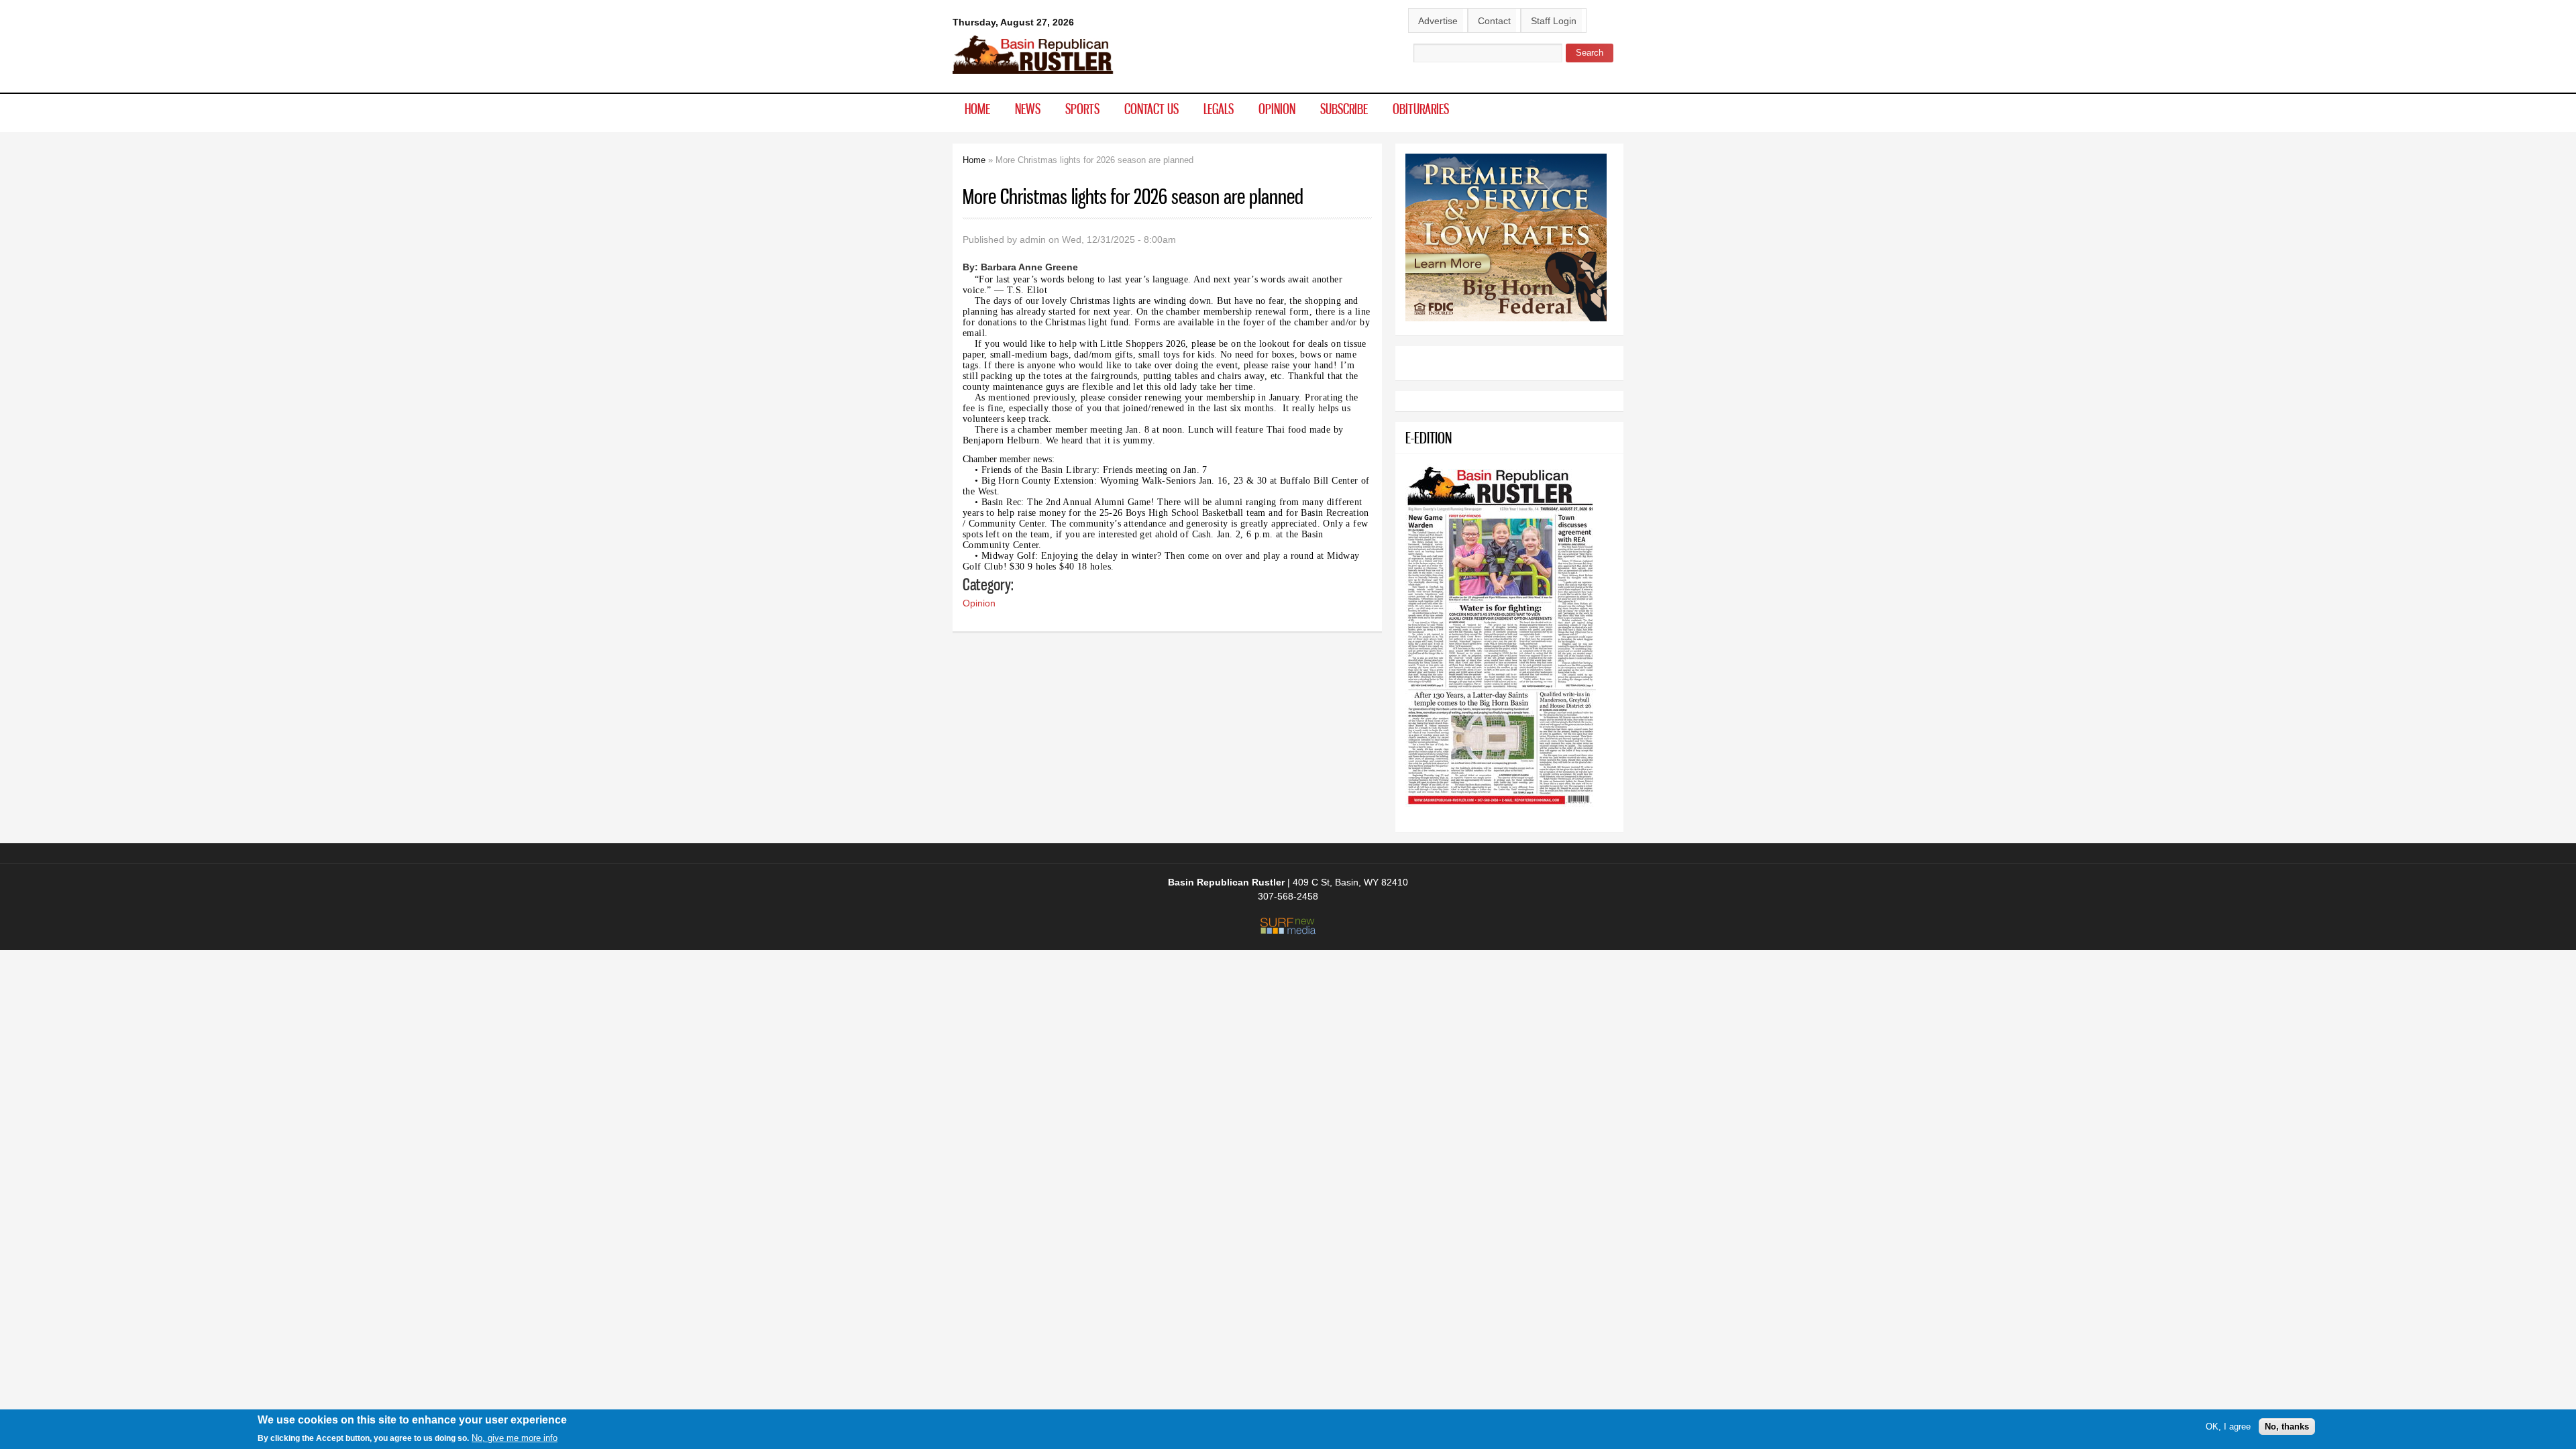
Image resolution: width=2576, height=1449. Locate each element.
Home (977, 109)
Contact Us (1151, 109)
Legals (1219, 109)
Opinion (1277, 109)
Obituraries (1421, 109)
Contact (1494, 21)
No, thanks (2287, 1427)
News (1028, 109)
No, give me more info (515, 1438)
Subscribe (1344, 109)
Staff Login (1554, 21)
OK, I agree (2228, 1427)
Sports (1082, 109)
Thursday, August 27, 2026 (1013, 22)
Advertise (1438, 21)
